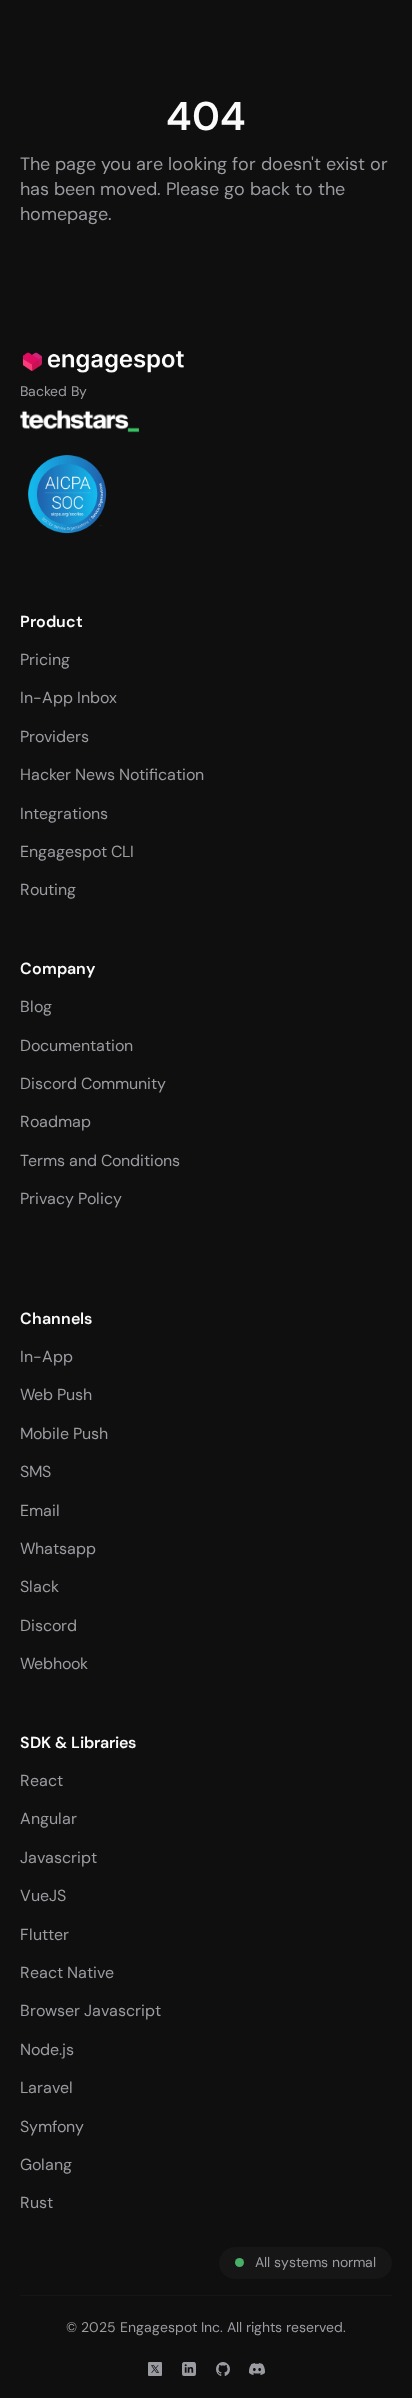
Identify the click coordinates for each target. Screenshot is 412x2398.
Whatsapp (58, 1548)
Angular (48, 1818)
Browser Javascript (90, 2010)
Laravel (46, 2087)
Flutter (44, 1934)
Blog (36, 1006)
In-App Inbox (68, 697)
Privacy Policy (71, 1198)
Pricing (45, 659)
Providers (54, 736)
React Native (67, 1972)
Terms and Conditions (100, 1160)
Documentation (76, 1045)
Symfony (52, 2126)
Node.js (47, 2049)
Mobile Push (64, 1433)
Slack (39, 1586)
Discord (48, 1625)
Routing (48, 889)
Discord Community (93, 1083)
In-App (46, 1356)
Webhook (54, 1663)
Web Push (56, 1394)
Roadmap (55, 1121)
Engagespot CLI (77, 851)
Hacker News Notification (112, 774)
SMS (35, 1471)
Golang (46, 2164)
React (41, 1780)
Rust (36, 2202)
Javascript (58, 1857)
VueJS (43, 1895)
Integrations (64, 813)
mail (44, 1510)
